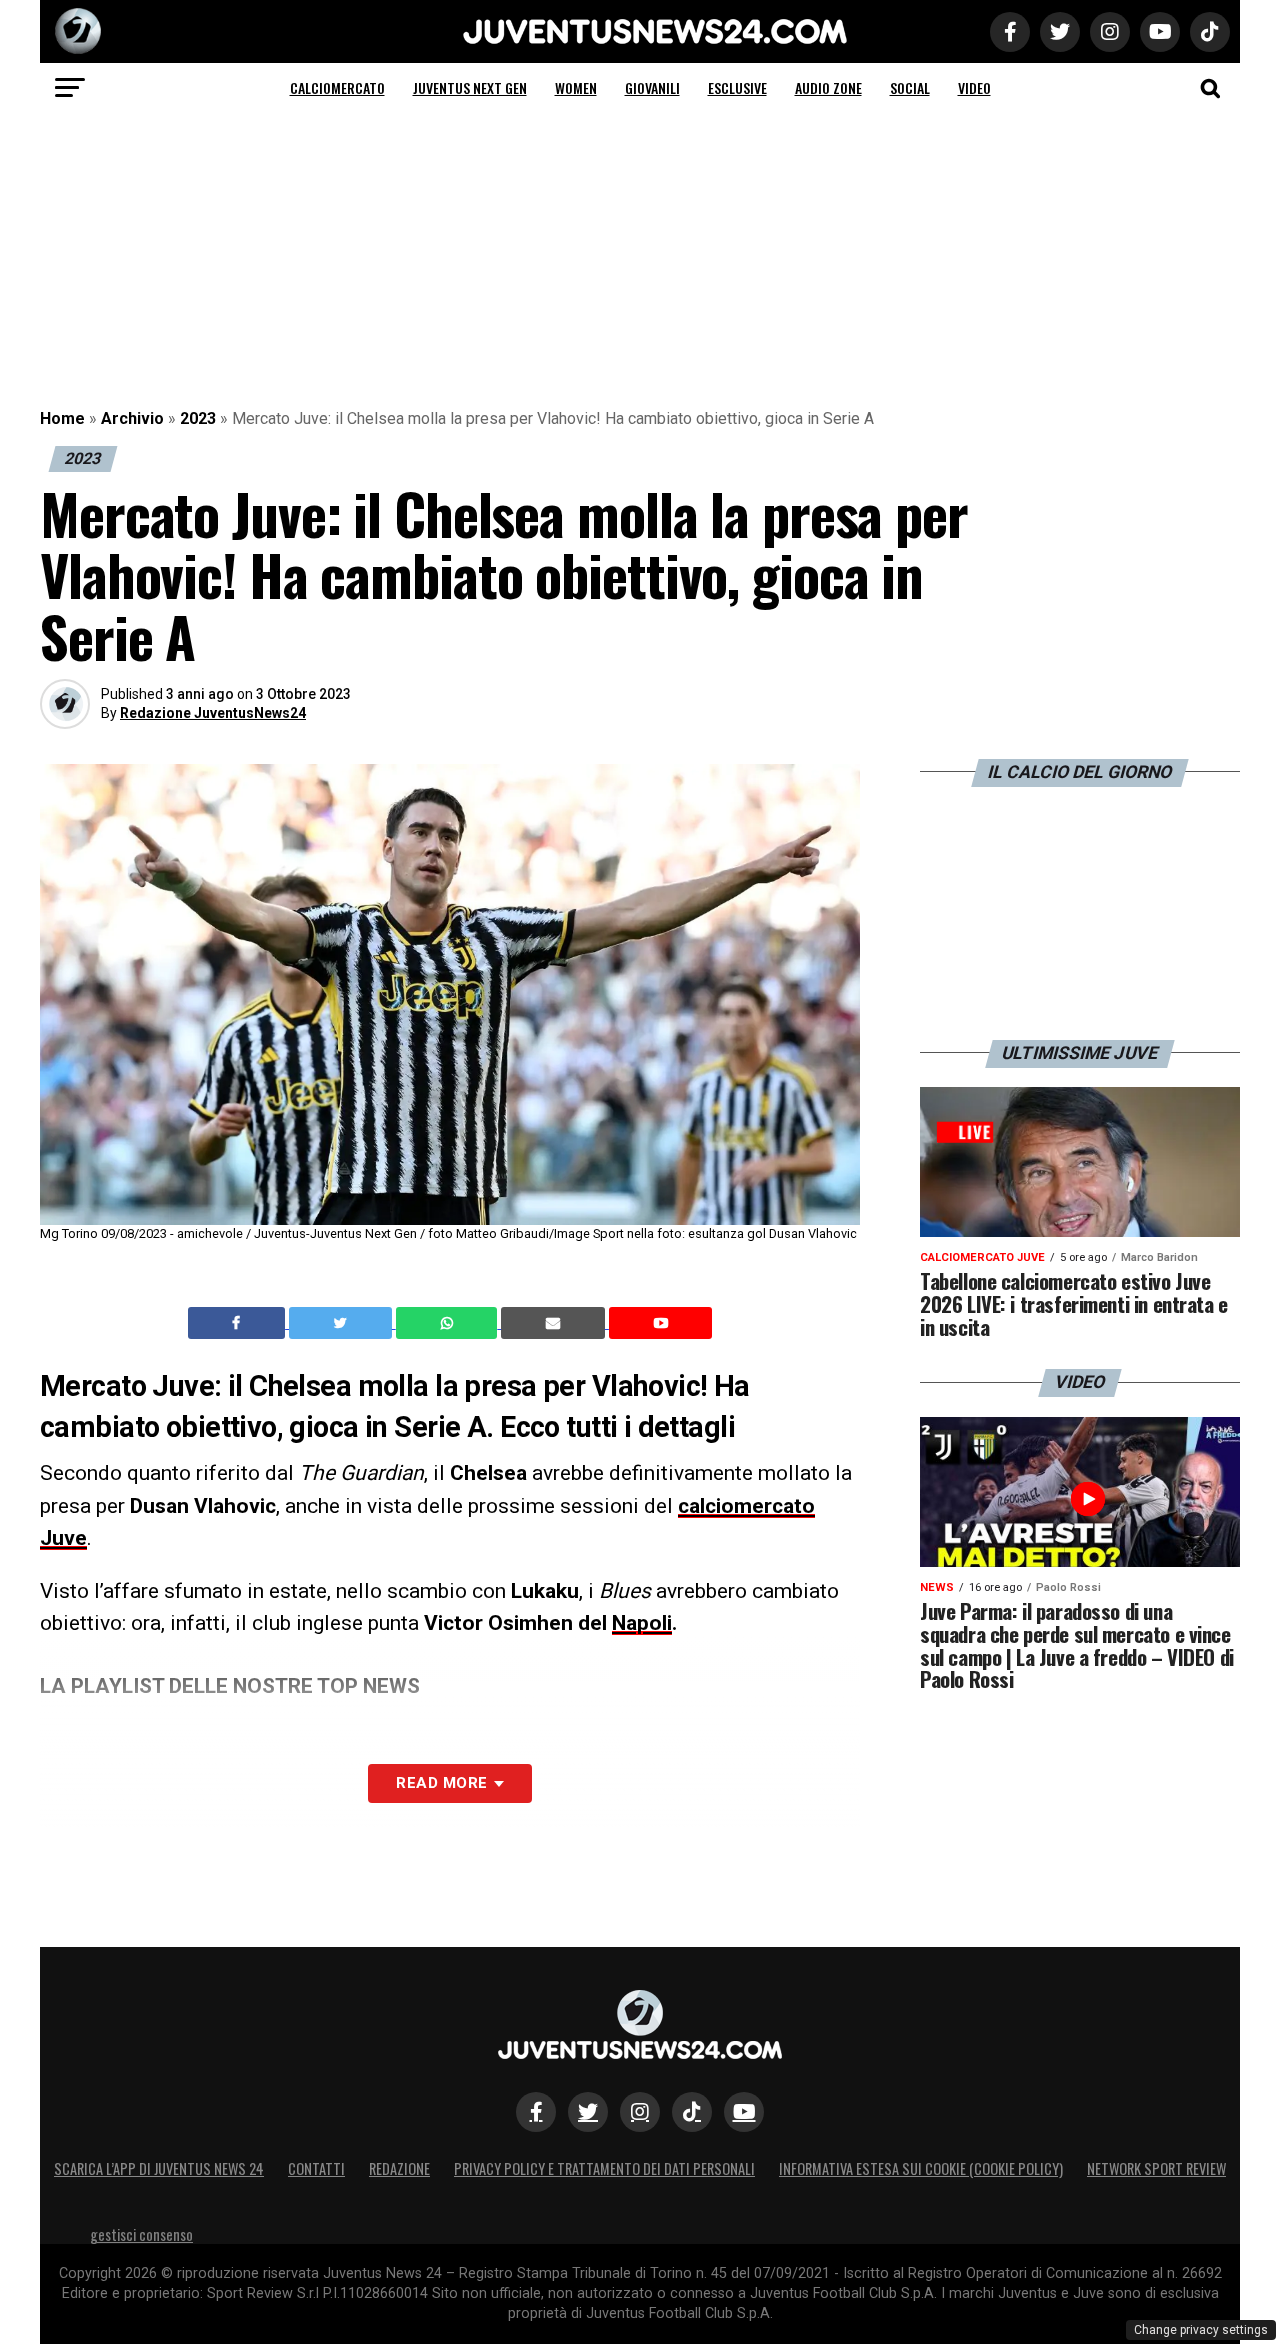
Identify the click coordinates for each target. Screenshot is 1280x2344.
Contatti (316, 2168)
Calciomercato (337, 87)
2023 (198, 418)
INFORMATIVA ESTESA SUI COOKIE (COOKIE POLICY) (921, 2168)
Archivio (132, 418)
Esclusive (737, 87)
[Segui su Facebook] (536, 2112)
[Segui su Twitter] (588, 2112)
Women (576, 87)
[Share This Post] (449, 1323)
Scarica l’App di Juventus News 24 (159, 2168)
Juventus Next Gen (470, 87)
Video (974, 87)
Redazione (399, 2168)
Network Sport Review (1156, 2168)
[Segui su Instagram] (640, 2112)
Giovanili (652, 87)
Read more (441, 1783)
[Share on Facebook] (239, 1323)
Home (62, 418)
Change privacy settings (1201, 2330)
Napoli (642, 1623)
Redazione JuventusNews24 (213, 713)
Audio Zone (828, 87)
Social (910, 87)
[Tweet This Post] (342, 1323)
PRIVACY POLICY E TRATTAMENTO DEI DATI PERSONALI (604, 2168)
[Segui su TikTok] (692, 2112)
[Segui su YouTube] (744, 2112)
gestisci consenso (141, 2234)
